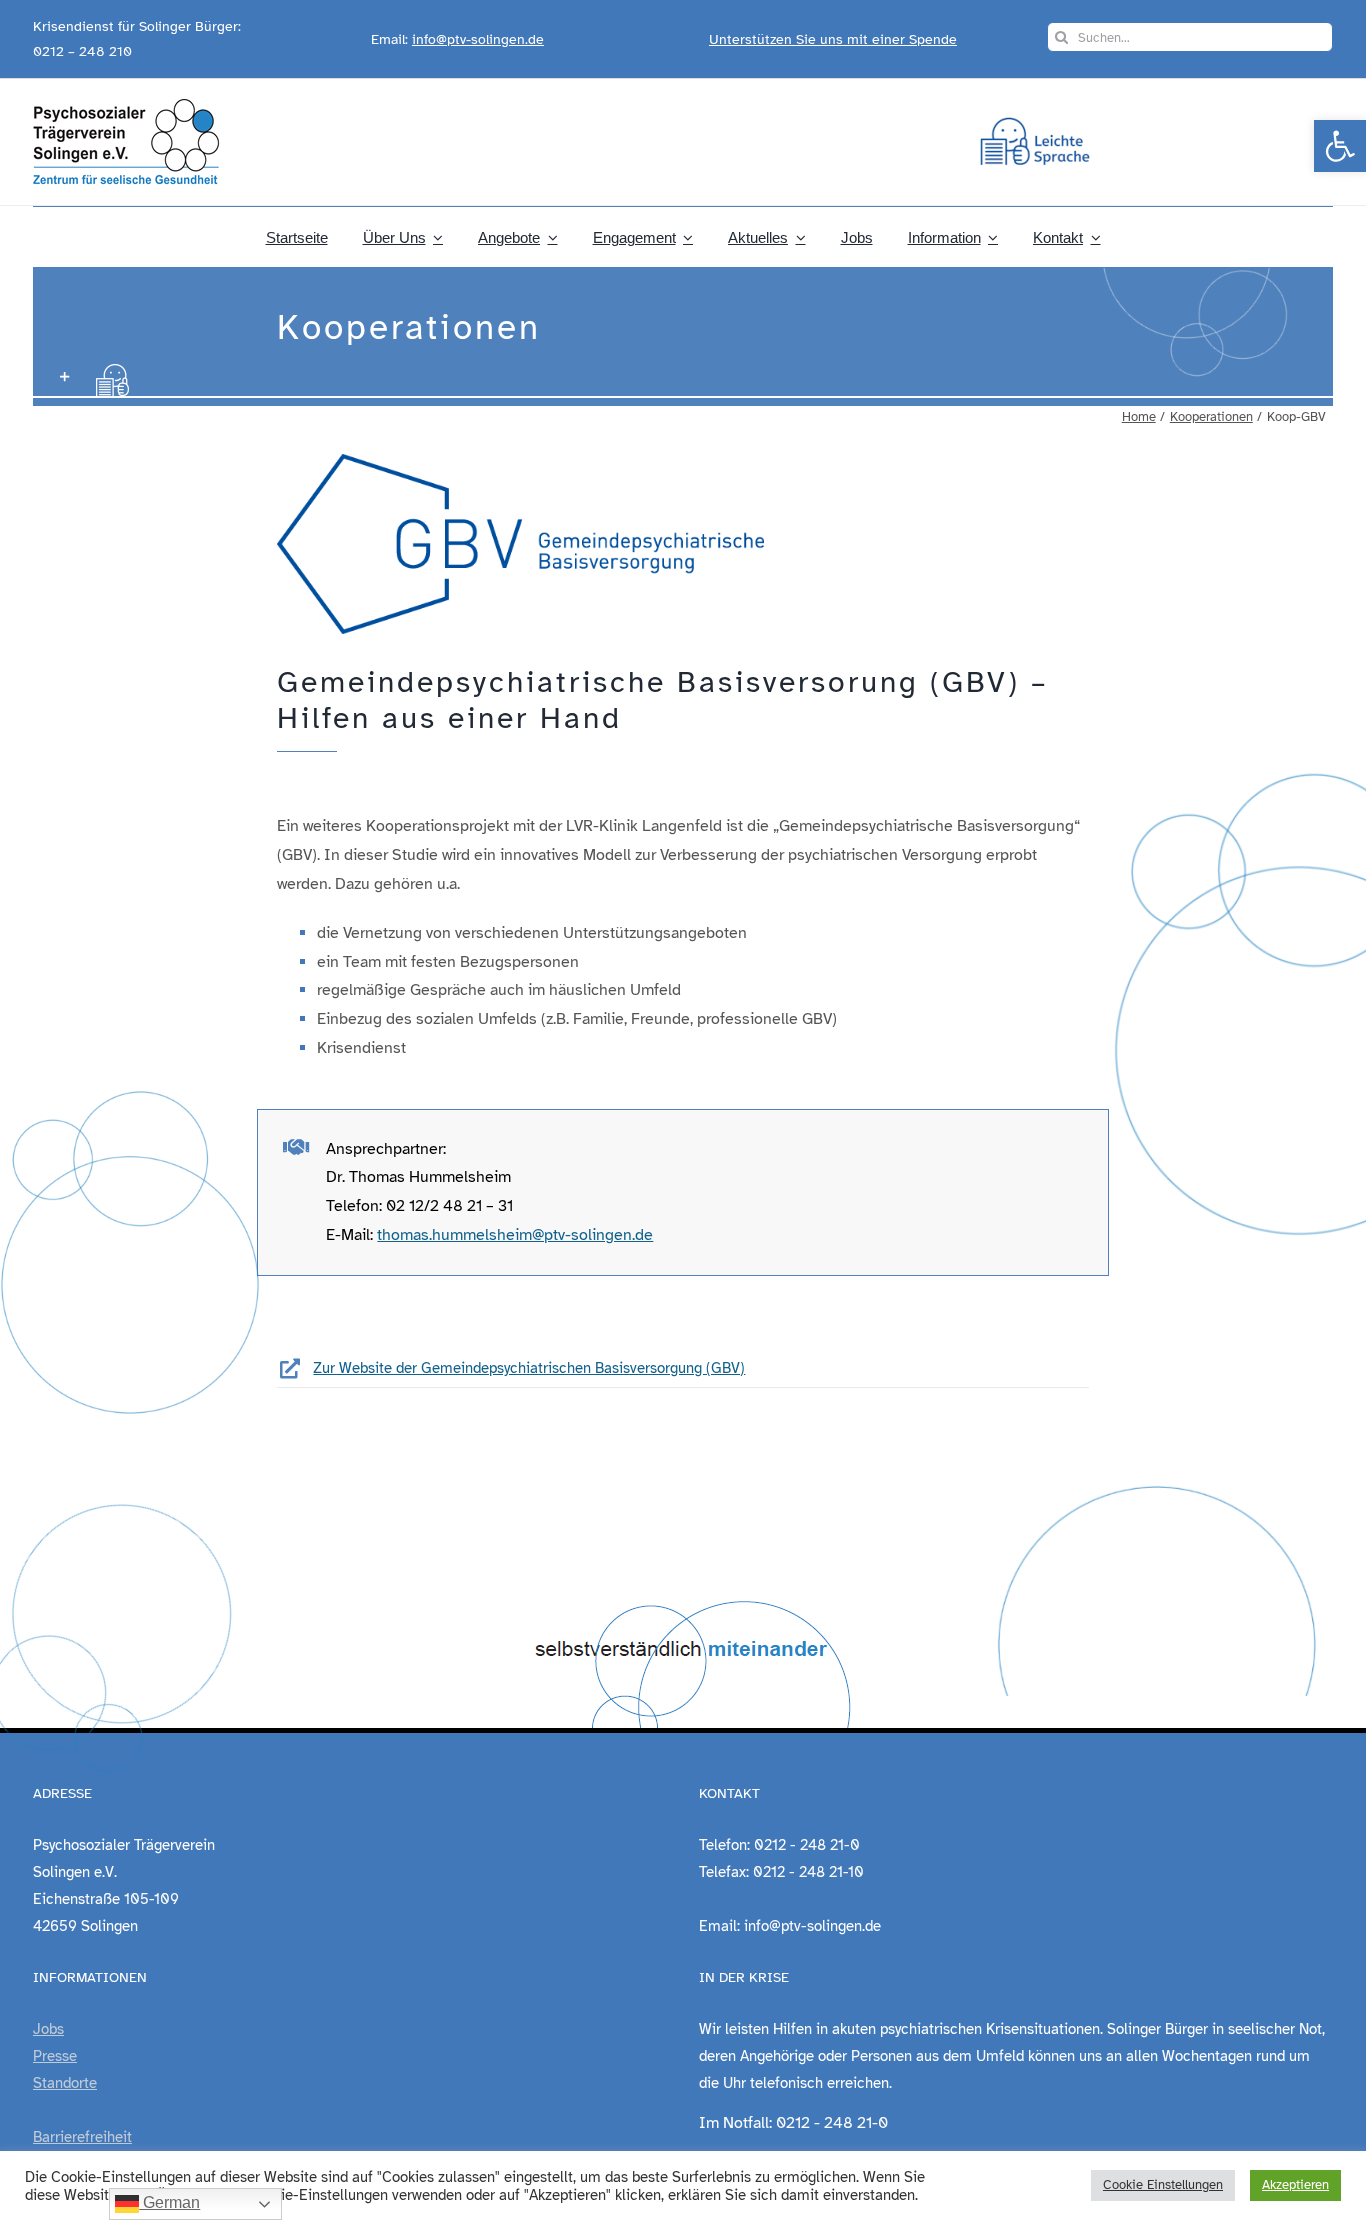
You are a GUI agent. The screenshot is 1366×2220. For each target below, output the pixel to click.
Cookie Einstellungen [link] (1163, 2185)
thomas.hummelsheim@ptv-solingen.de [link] (515, 1235)
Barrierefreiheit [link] (82, 2137)
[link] (1340, 146)
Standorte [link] (65, 2083)
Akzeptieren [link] (1295, 2185)
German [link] (169, 2202)
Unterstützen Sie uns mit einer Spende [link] (833, 39)
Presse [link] (55, 2056)
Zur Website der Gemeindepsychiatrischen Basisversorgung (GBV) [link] (529, 1368)
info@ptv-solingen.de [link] (478, 39)
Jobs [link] (48, 2029)
